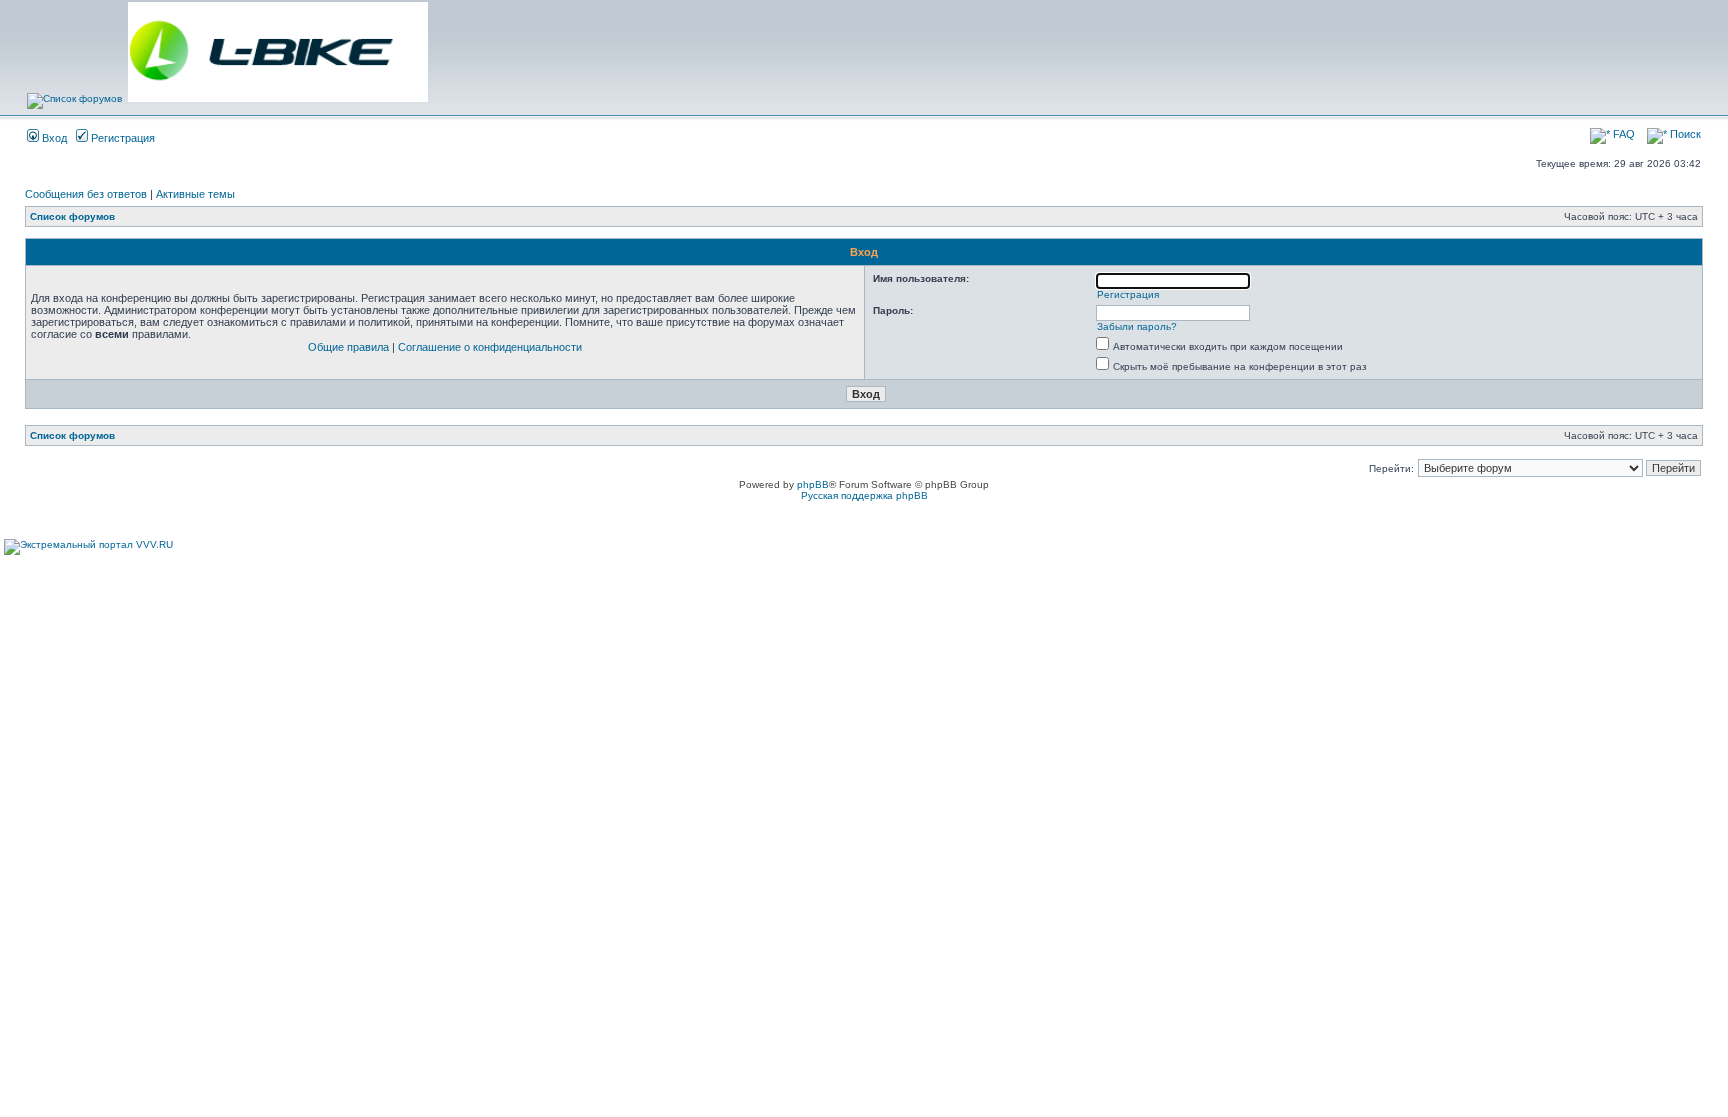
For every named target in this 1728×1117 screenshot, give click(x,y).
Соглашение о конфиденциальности (490, 347)
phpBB (813, 484)
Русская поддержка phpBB (864, 495)
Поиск (1684, 134)
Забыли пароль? (1137, 326)
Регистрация (121, 138)
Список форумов (72, 216)
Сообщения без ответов (86, 194)
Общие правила (348, 347)
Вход (53, 138)
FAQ (1622, 134)
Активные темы (195, 194)
